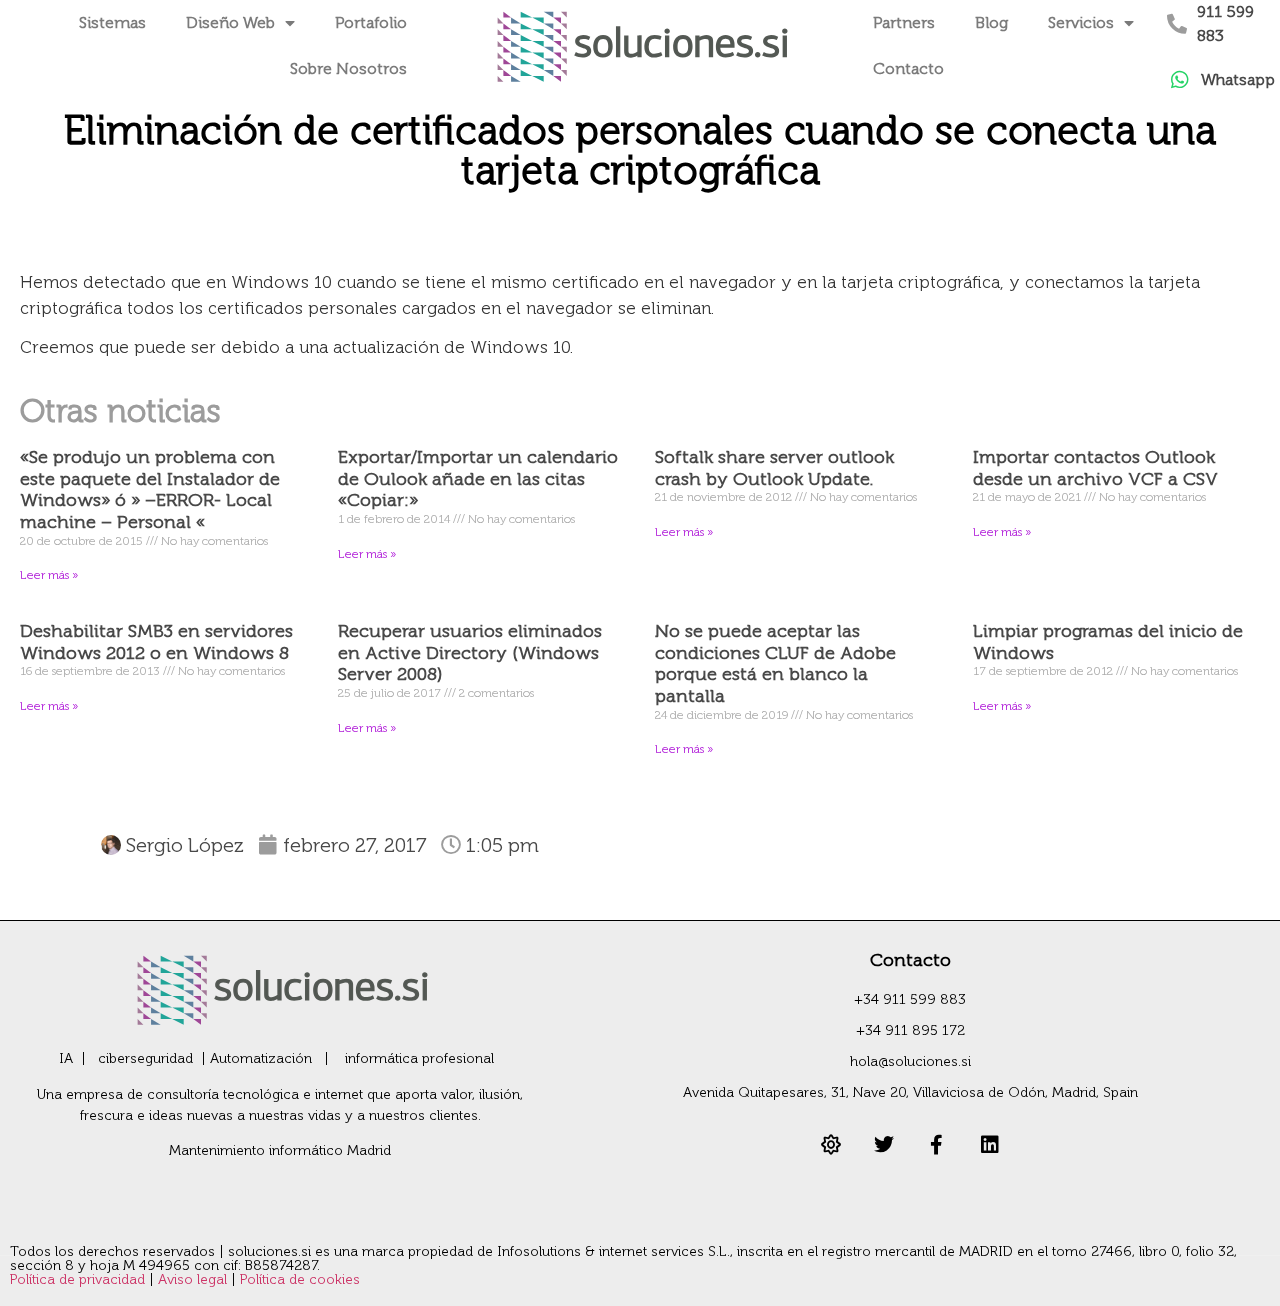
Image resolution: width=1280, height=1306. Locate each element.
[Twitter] (884, 1145)
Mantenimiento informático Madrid (280, 1150)
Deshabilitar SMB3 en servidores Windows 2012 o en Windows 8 (156, 642)
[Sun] (831, 1145)
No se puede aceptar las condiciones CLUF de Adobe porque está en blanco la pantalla (775, 663)
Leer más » (49, 575)
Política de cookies (300, 1279)
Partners (904, 22)
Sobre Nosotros (348, 68)
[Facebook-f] (937, 1145)
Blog (991, 22)
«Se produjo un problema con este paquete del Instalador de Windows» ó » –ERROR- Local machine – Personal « (150, 489)
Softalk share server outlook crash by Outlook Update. (774, 468)
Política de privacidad (79, 1279)
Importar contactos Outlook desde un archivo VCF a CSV (1095, 468)
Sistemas (112, 22)
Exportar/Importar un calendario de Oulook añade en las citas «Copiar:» (478, 478)
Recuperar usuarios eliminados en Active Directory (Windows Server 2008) (470, 652)
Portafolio (371, 22)
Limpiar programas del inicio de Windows (1108, 642)
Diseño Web (230, 22)
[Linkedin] (990, 1145)
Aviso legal (194, 1279)
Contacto (908, 68)
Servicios (1081, 22)
